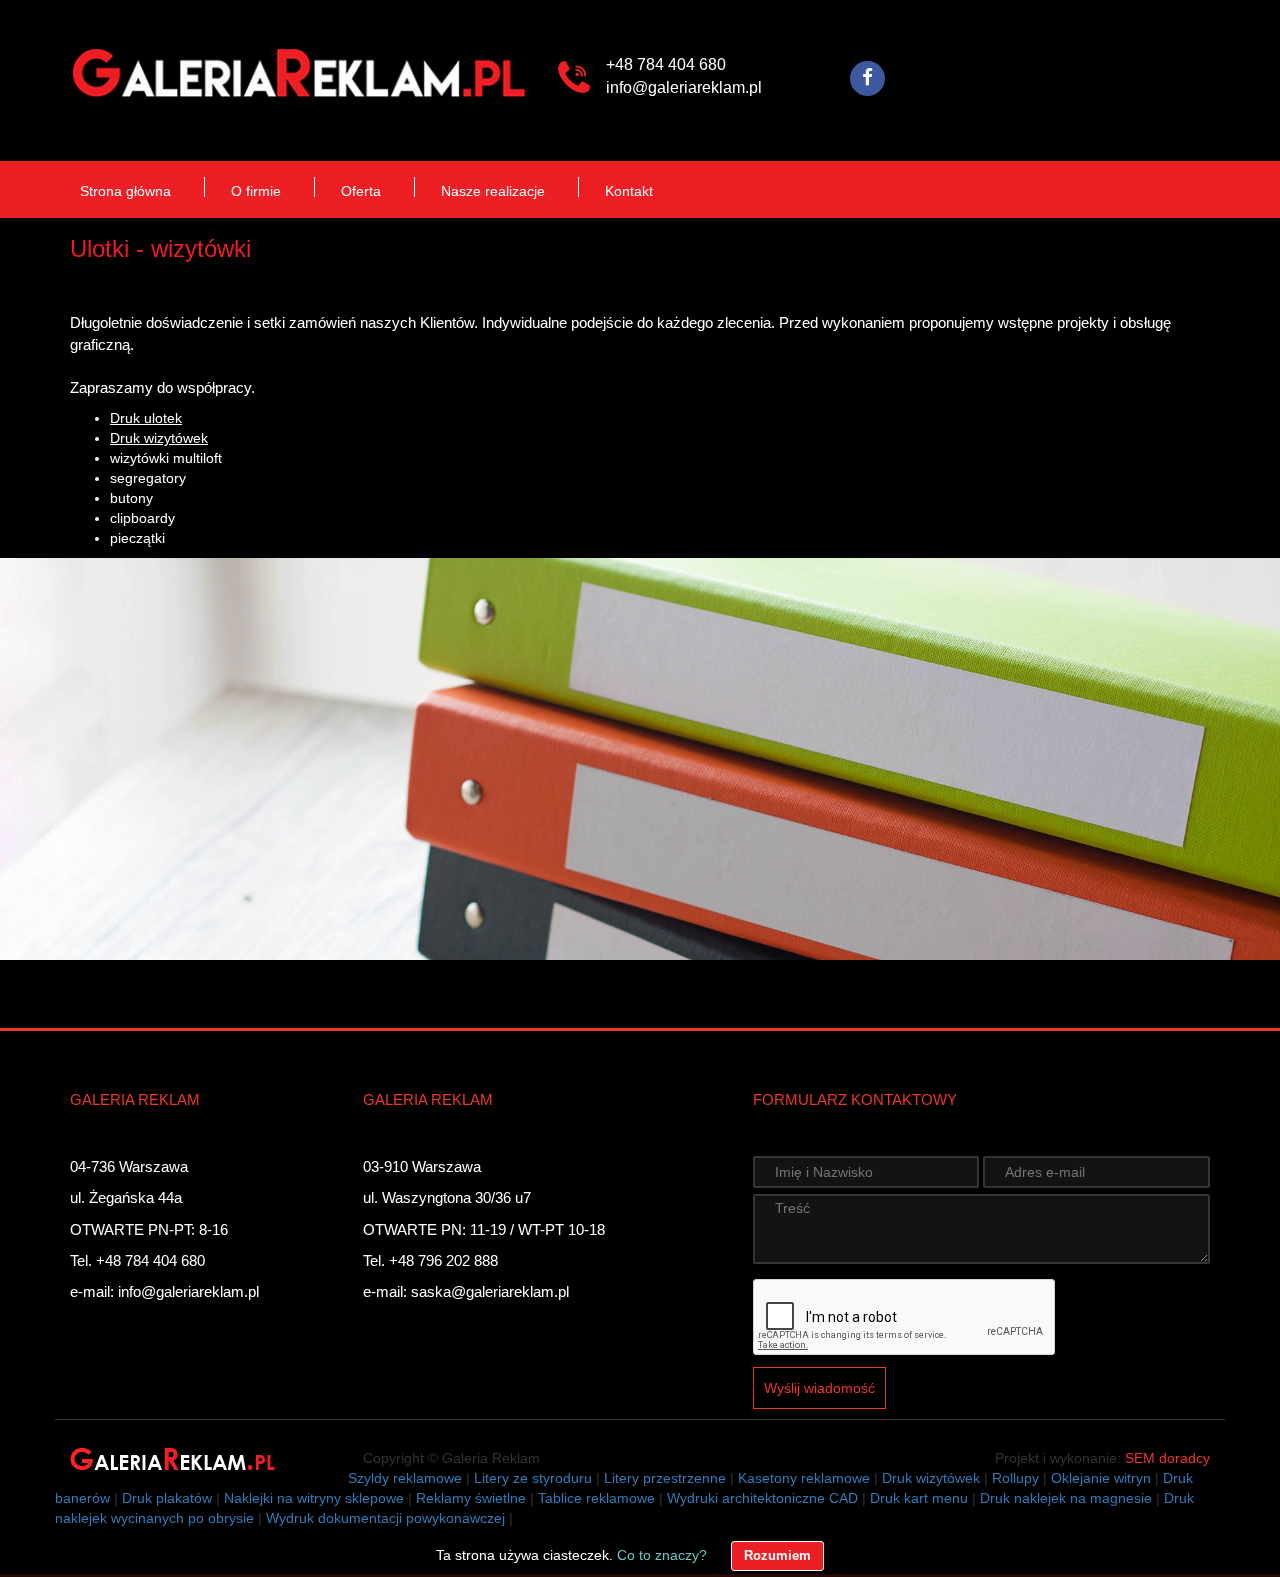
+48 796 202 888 (443, 1260)
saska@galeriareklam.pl (490, 1291)
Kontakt (629, 191)
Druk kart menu (919, 1498)
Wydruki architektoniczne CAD (762, 1498)
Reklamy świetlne (471, 1498)
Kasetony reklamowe (804, 1478)
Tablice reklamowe (596, 1498)
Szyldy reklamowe (405, 1478)
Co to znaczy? (662, 1555)
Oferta (361, 191)
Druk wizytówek (159, 438)
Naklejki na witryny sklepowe (314, 1498)
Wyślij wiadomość (819, 1388)
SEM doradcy (1167, 1458)
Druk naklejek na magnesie (1066, 1498)
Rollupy (1015, 1478)
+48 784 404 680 (666, 64)
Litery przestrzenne (665, 1478)
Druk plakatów (167, 1498)
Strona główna (125, 191)
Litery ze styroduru (533, 1478)
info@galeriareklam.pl (684, 87)
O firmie (256, 191)
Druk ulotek (146, 418)
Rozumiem (777, 1555)
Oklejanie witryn (1101, 1478)
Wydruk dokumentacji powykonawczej (385, 1518)
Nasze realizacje (493, 191)
